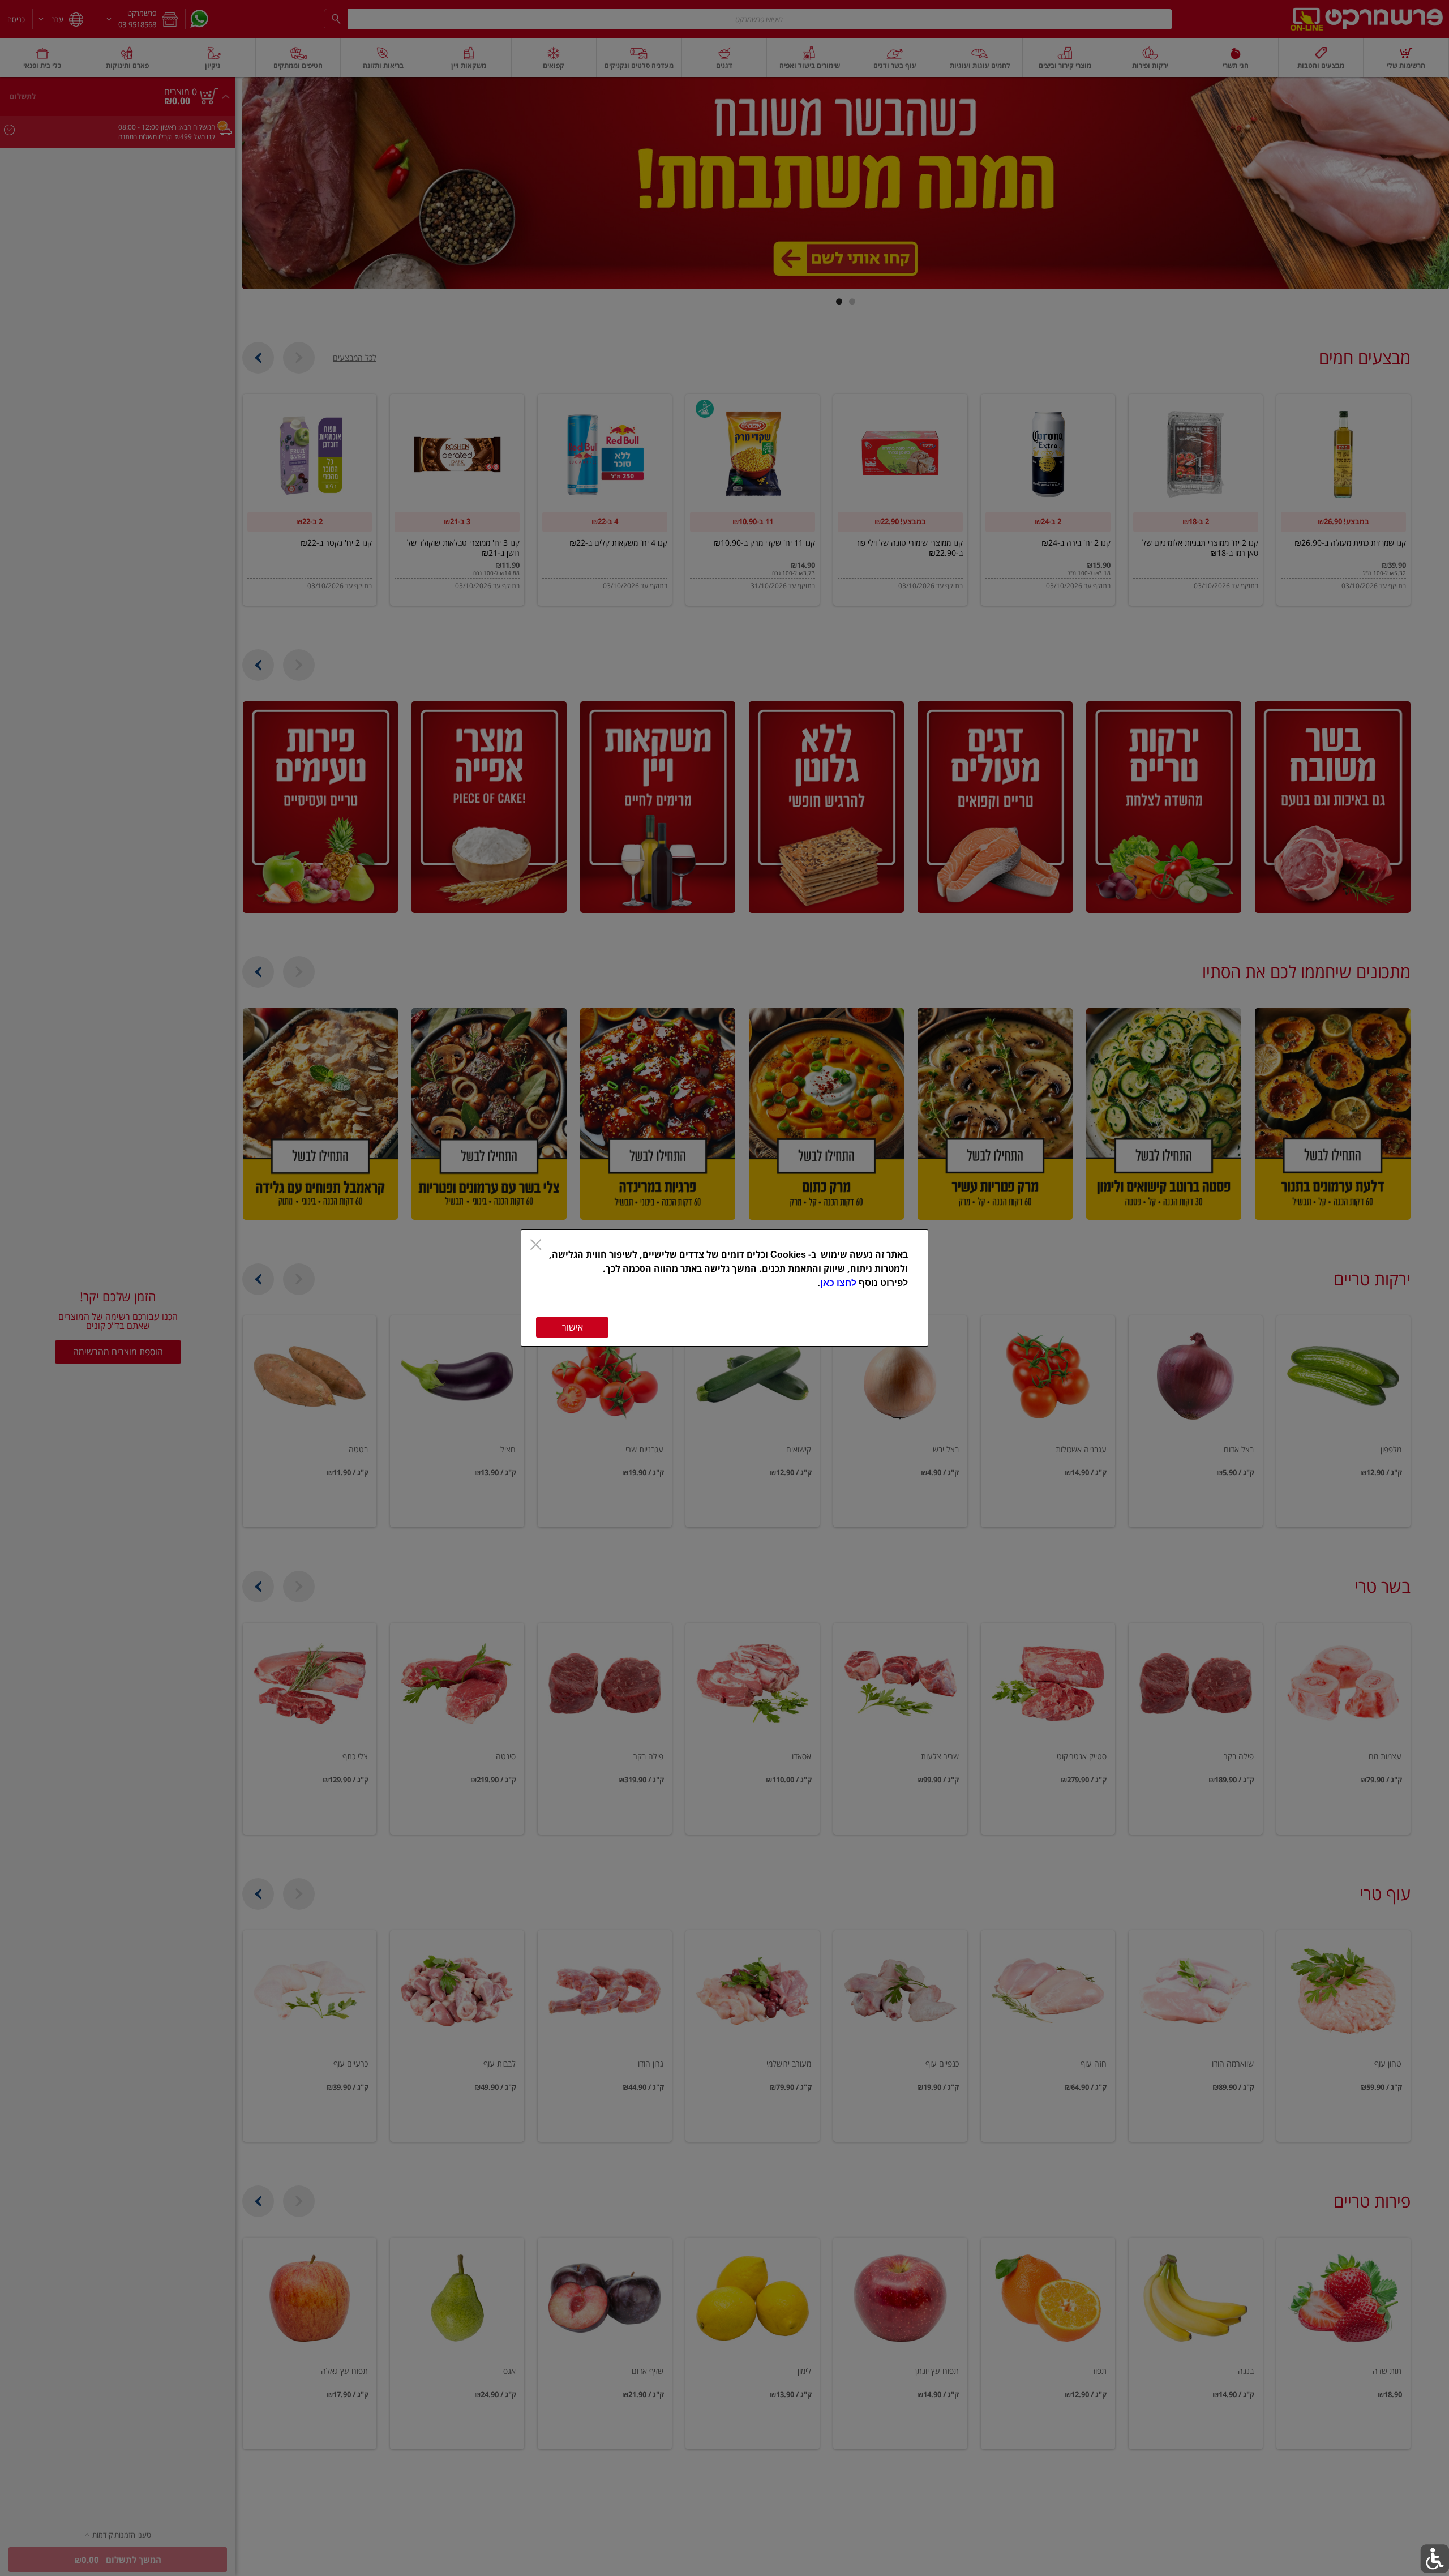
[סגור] (536, 1246)
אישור (573, 1327)
